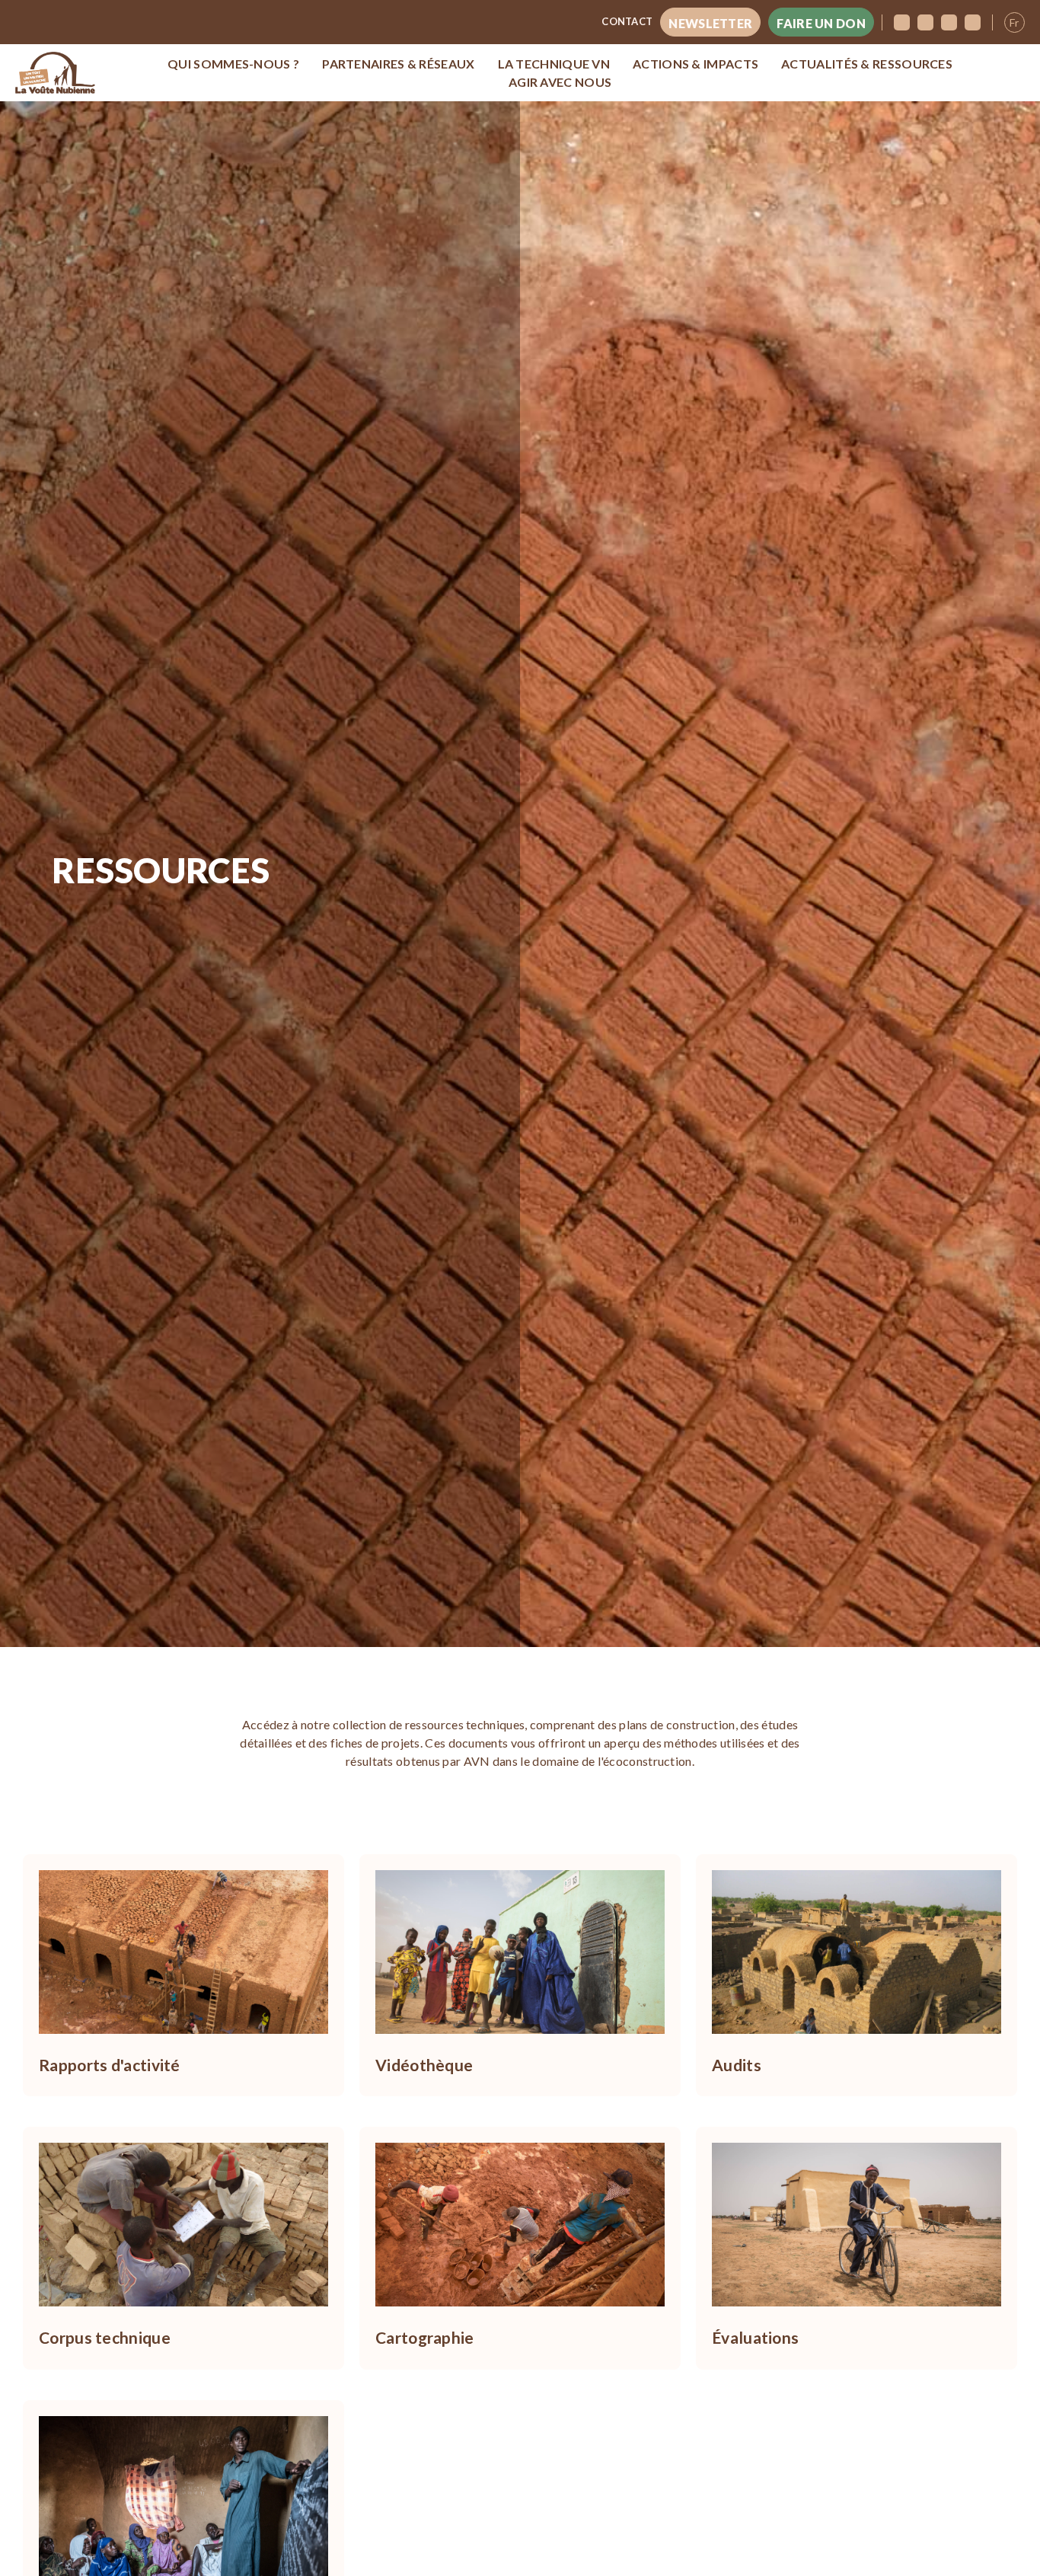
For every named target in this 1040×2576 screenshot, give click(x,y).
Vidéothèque (424, 2065)
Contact (627, 21)
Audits (737, 2065)
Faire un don (821, 23)
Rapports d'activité (110, 2065)
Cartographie (425, 2337)
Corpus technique (105, 2337)
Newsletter (710, 23)
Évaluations (755, 2337)
